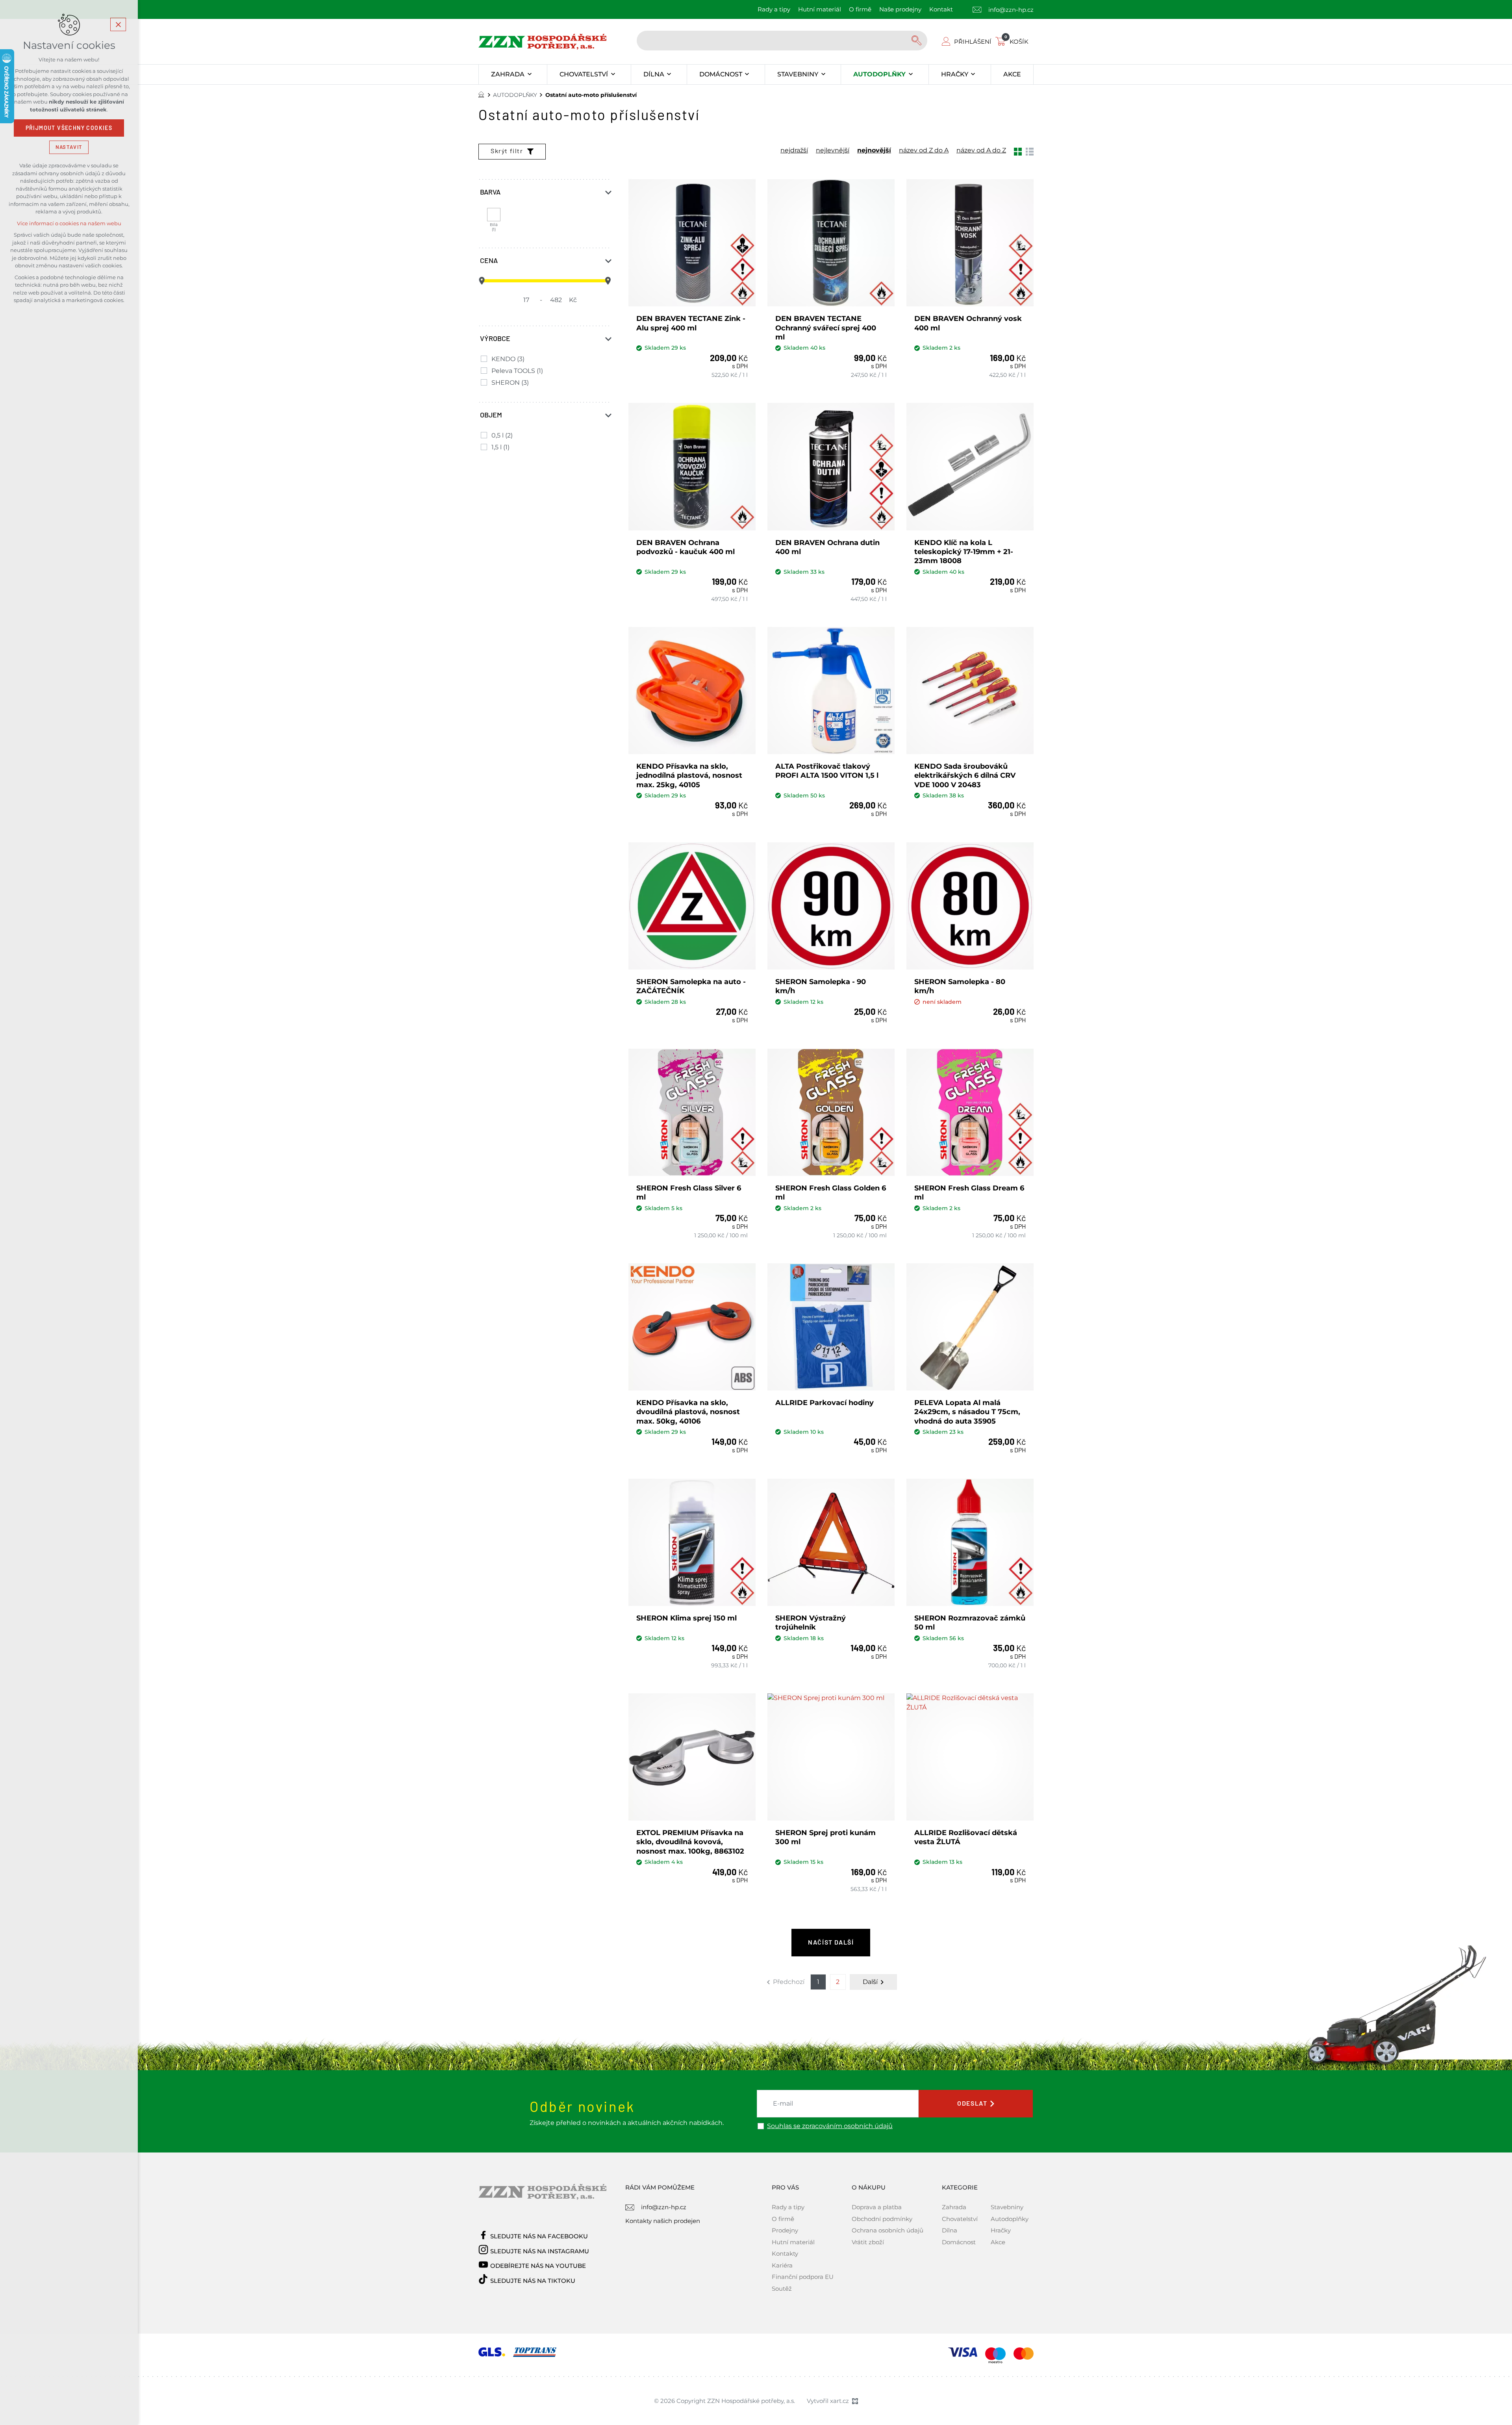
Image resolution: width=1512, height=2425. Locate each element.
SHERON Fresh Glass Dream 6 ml (969, 1193)
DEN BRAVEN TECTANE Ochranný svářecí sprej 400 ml (826, 328)
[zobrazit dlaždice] (1018, 151)
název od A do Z (981, 150)
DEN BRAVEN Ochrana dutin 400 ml (827, 547)
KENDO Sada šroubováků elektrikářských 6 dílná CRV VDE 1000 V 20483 (965, 776)
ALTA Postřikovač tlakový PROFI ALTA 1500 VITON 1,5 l (827, 771)
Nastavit (69, 147)
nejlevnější (833, 150)
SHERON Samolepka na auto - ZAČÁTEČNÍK (691, 986)
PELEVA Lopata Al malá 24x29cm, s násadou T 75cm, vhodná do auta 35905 (967, 1412)
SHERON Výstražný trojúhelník (811, 1623)
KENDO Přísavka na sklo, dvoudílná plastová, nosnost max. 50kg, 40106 (688, 1412)
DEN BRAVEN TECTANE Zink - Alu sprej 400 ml (691, 323)
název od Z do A (924, 150)
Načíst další (831, 1943)
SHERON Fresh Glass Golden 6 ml (831, 1193)
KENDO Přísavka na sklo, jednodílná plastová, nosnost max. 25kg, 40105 (689, 776)
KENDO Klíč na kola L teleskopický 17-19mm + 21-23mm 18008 (964, 552)
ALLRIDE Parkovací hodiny (825, 1403)
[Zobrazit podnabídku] (529, 74)
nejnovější (874, 150)
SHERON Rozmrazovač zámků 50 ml (970, 1623)
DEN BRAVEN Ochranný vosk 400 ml (968, 323)
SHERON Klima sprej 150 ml (687, 1618)
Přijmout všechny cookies (69, 128)
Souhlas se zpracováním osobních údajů (830, 2126)
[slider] (482, 281)
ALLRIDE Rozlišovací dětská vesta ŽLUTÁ (966, 1837)
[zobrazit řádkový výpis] (1030, 151)
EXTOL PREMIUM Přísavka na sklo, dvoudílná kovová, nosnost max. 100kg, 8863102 (690, 1842)
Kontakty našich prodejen (663, 2221)
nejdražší (794, 150)
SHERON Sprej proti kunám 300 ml (825, 1837)
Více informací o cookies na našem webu (69, 223)
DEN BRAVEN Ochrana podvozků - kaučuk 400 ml (686, 547)
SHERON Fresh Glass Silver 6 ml (689, 1193)
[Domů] (483, 94)
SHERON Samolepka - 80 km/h (960, 986)
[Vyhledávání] (782, 41)
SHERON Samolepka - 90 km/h (821, 986)
